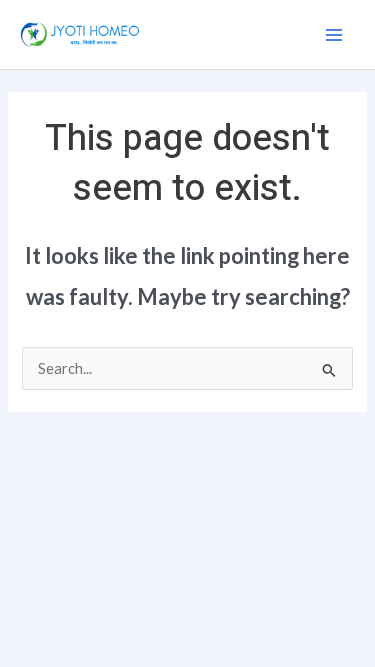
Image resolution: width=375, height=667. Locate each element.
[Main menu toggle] (334, 35)
